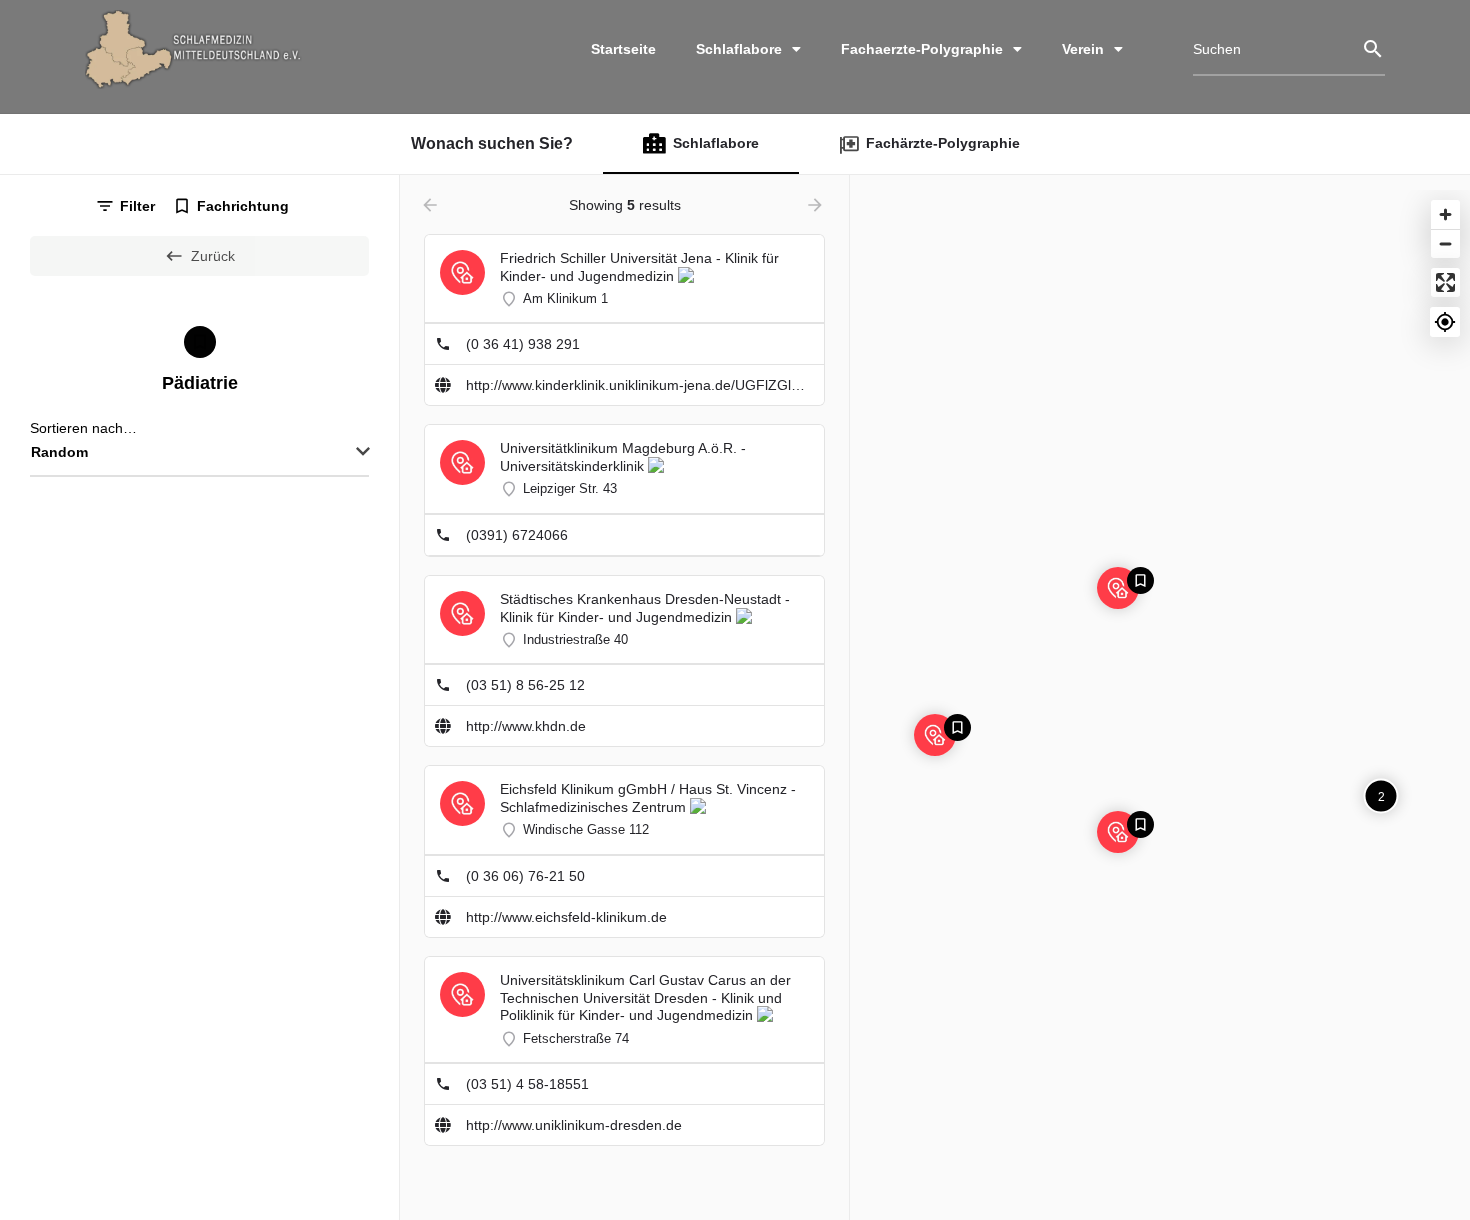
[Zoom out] (1445, 243)
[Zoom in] (1445, 214)
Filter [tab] (137, 206)
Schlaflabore (739, 49)
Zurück (213, 256)
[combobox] (199, 453)
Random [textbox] (59, 452)
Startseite (623, 49)
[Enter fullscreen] (1445, 282)
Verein (1083, 49)
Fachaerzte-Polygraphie (922, 49)
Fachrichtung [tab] (243, 206)
